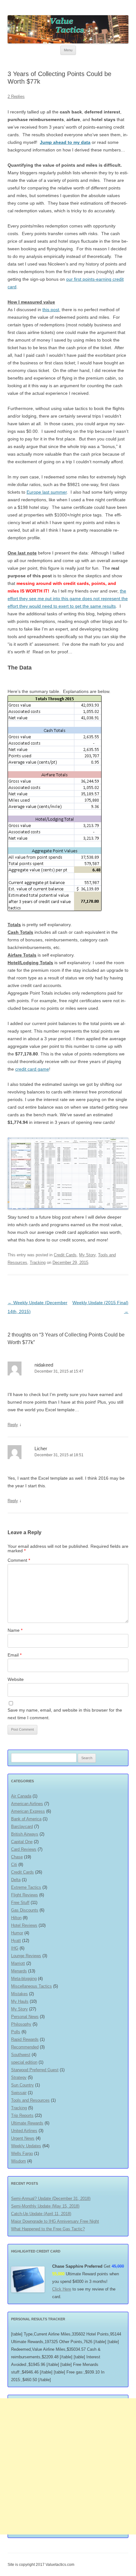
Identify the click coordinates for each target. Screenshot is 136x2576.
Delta (16, 1880)
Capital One (22, 1842)
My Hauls (20, 2001)
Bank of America (26, 1819)
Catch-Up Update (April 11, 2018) (41, 2214)
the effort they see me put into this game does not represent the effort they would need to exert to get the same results (68, 599)
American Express (28, 1811)
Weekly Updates (26, 2146)
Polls (16, 2032)
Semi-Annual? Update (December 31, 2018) (51, 2198)
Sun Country (22, 2085)
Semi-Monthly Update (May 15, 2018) (45, 2206)
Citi (14, 1865)
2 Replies (16, 96)
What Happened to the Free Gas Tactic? (48, 2229)
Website (16, 1679)
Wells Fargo (22, 2153)
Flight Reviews (25, 1895)
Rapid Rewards (25, 2039)
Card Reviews (24, 1849)
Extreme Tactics (26, 1887)
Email (15, 1655)
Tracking (38, 1262)
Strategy (19, 2077)
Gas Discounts (25, 1910)
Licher (41, 1448)
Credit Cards (65, 1255)
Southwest (21, 2055)
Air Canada (21, 1796)
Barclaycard (22, 1826)
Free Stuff (20, 1903)
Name (15, 1630)
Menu (68, 50)
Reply (13, 1425)
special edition (24, 2062)
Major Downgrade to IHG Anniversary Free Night (55, 2221)
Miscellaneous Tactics (31, 1986)
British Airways (25, 1834)
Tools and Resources (30, 2100)
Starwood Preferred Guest (35, 2070)
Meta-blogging (24, 1979)
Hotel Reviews (24, 1925)
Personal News (25, 2017)
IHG (15, 1948)
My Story (87, 1255)
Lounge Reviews (26, 1956)
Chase (17, 1857)
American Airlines (27, 1804)
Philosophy (21, 2024)
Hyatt (16, 1941)
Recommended (25, 2047)
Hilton (16, 1918)
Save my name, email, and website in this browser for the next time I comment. (65, 1714)
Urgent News (23, 2138)
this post (51, 310)
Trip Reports (22, 2115)
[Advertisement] (68, 2466)
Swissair (19, 2093)
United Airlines (24, 2131)
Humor (17, 1933)
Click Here (62, 2289)
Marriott (18, 1963)
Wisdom (19, 2161)
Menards (19, 1971)
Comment (19, 1560)
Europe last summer (47, 492)
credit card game (32, 1069)
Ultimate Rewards (27, 2123)
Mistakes (19, 1994)
